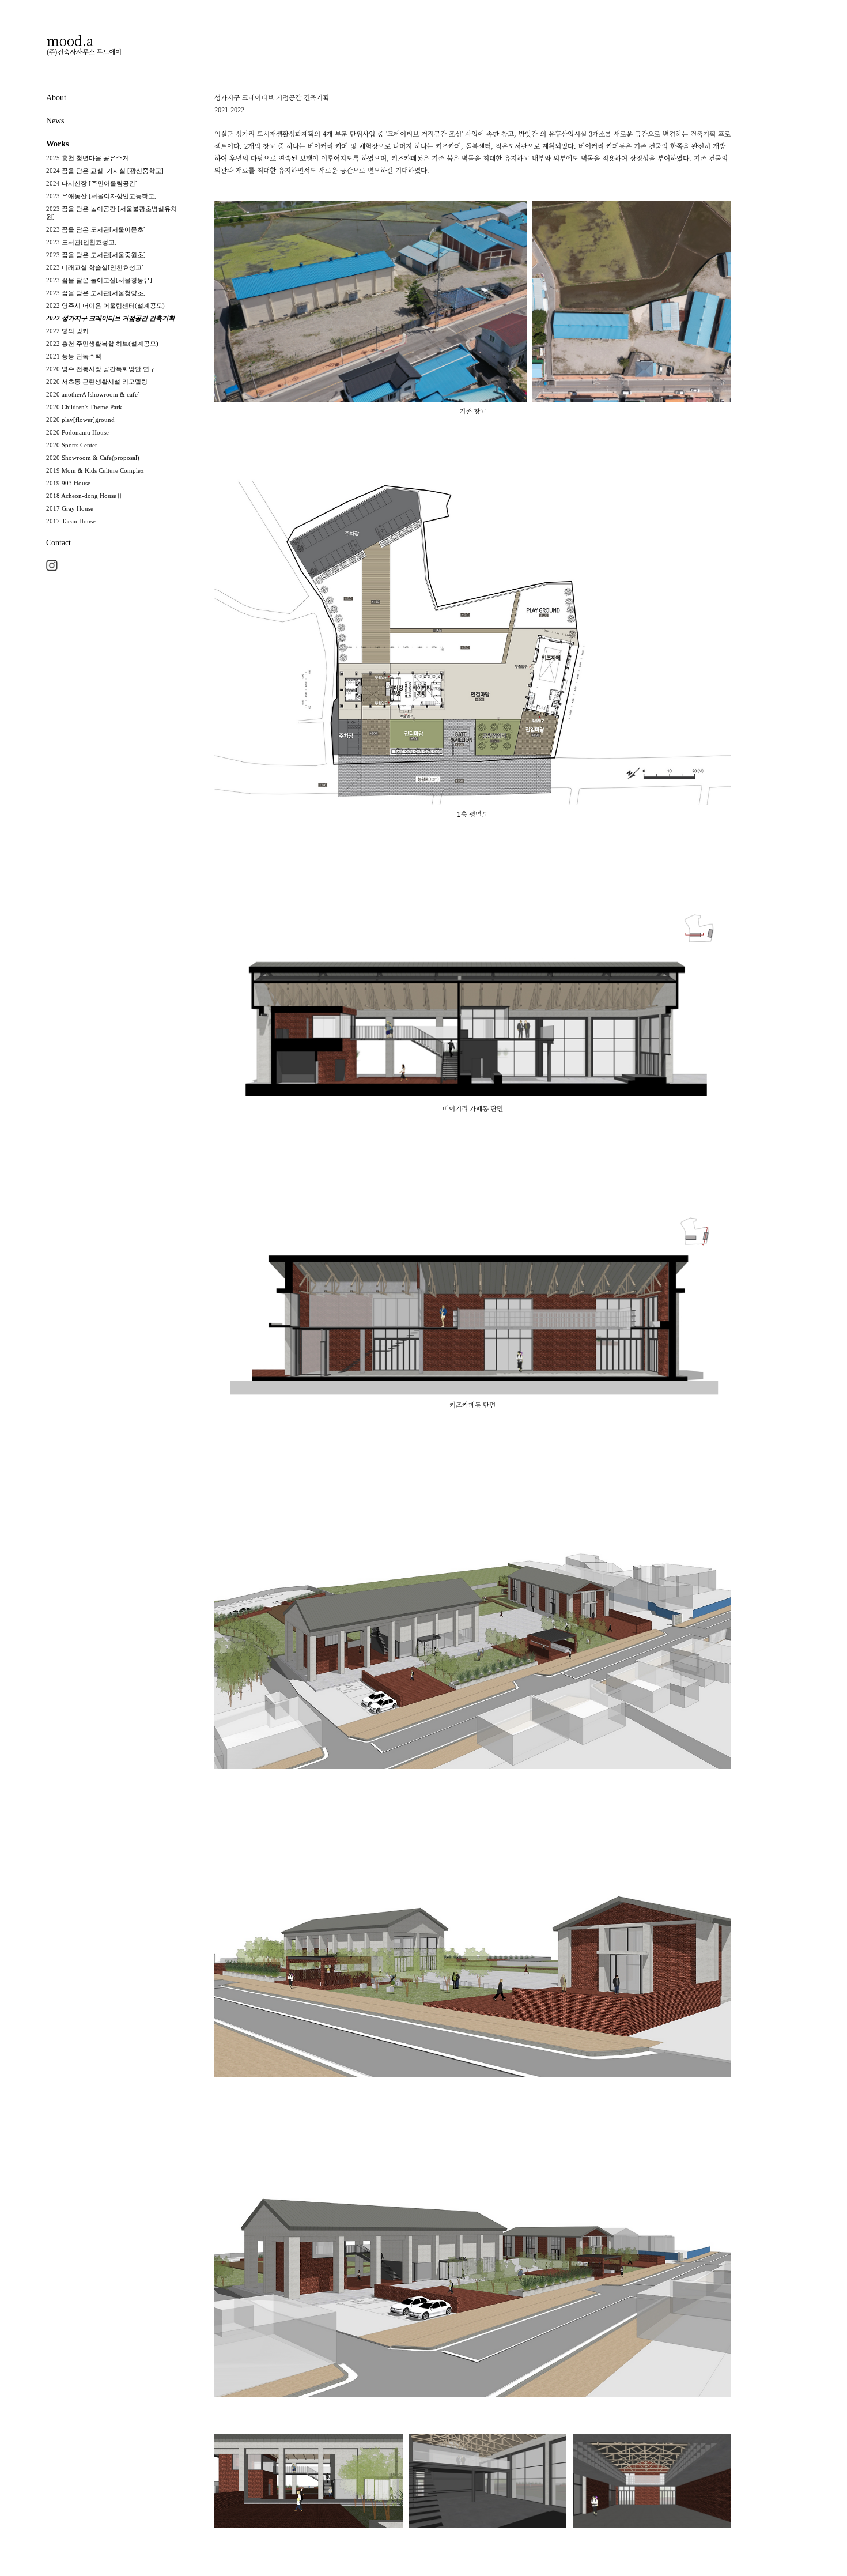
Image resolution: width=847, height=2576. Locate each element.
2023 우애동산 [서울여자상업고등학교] (101, 196)
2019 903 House (68, 483)
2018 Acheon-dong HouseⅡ (84, 496)
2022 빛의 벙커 (67, 331)
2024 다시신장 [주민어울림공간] (92, 183)
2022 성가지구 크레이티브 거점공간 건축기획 (110, 318)
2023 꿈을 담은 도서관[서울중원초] (96, 255)
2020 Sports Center (72, 445)
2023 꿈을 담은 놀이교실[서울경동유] (99, 280)
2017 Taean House (71, 521)
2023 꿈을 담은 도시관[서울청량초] (96, 293)
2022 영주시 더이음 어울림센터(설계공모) (105, 306)
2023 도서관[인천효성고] (82, 242)
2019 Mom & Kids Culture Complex (95, 470)
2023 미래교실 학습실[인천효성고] (95, 267)
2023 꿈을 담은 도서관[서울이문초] (96, 229)
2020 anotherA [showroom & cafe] (93, 394)
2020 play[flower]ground (80, 420)
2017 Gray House (70, 508)
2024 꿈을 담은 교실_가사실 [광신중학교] (105, 171)
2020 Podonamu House (77, 432)
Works (57, 144)
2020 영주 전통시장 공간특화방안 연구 (101, 369)
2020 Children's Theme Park (84, 407)
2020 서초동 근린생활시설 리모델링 (97, 382)
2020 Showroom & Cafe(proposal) (93, 458)
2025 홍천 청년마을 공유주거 (87, 158)
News (55, 121)
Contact (58, 543)
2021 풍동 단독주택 (74, 356)
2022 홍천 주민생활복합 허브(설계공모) (102, 344)
